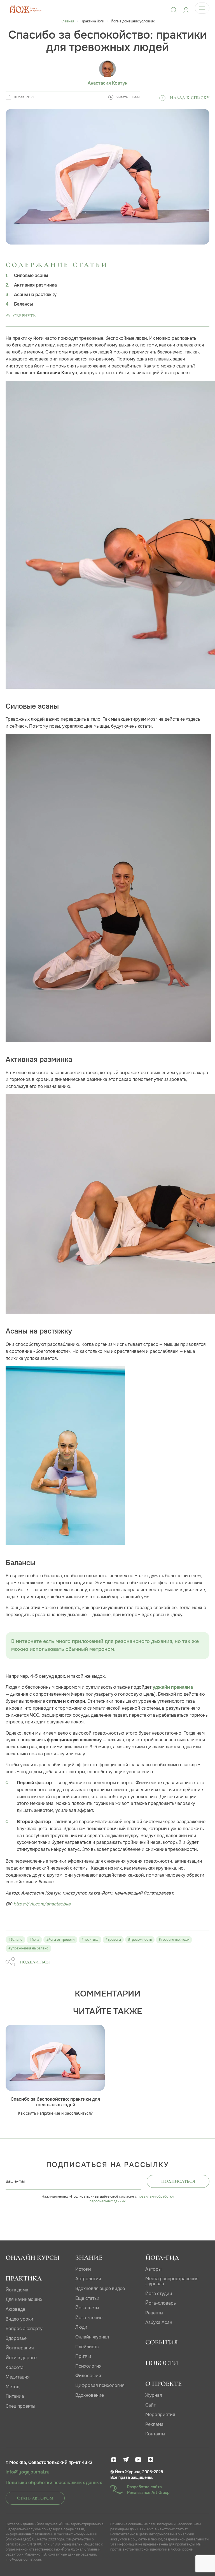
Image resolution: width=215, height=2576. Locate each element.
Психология (88, 2366)
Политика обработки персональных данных (54, 2483)
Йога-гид (162, 2258)
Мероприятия (160, 2415)
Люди (81, 2327)
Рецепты (154, 2313)
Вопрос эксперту (24, 2329)
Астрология (88, 2279)
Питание (15, 2396)
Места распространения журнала (172, 2281)
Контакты (155, 2434)
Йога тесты (87, 2308)
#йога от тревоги (60, 1940)
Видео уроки (19, 2319)
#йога (34, 1940)
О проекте (163, 2384)
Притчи (83, 2356)
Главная (67, 21)
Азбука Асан (159, 2322)
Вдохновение (90, 2395)
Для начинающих (24, 2299)
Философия (88, 2376)
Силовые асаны (31, 276)
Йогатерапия (20, 2348)
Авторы (153, 2269)
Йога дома (17, 2290)
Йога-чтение (89, 2318)
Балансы (24, 304)
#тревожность (140, 1940)
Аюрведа (15, 2309)
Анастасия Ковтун (107, 83)
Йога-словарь (161, 2303)
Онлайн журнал (92, 2337)
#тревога (113, 1940)
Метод (12, 2387)
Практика (24, 2278)
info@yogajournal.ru (27, 2472)
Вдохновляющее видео (100, 2288)
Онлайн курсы (33, 2258)
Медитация (18, 2377)
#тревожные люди (174, 1940)
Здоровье (16, 2338)
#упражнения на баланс (28, 1948)
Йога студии (159, 2294)
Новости (162, 2363)
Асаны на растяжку (35, 295)
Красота (15, 2367)
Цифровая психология (100, 2385)
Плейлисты (87, 2347)
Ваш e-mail (16, 2181)
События (162, 2342)
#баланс (15, 1940)
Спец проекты (20, 2406)
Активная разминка (35, 285)
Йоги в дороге (21, 2358)
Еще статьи (87, 2298)
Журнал (154, 2395)
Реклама (154, 2424)
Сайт (150, 2405)
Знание (89, 2258)
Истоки (83, 2269)
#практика (90, 1940)
